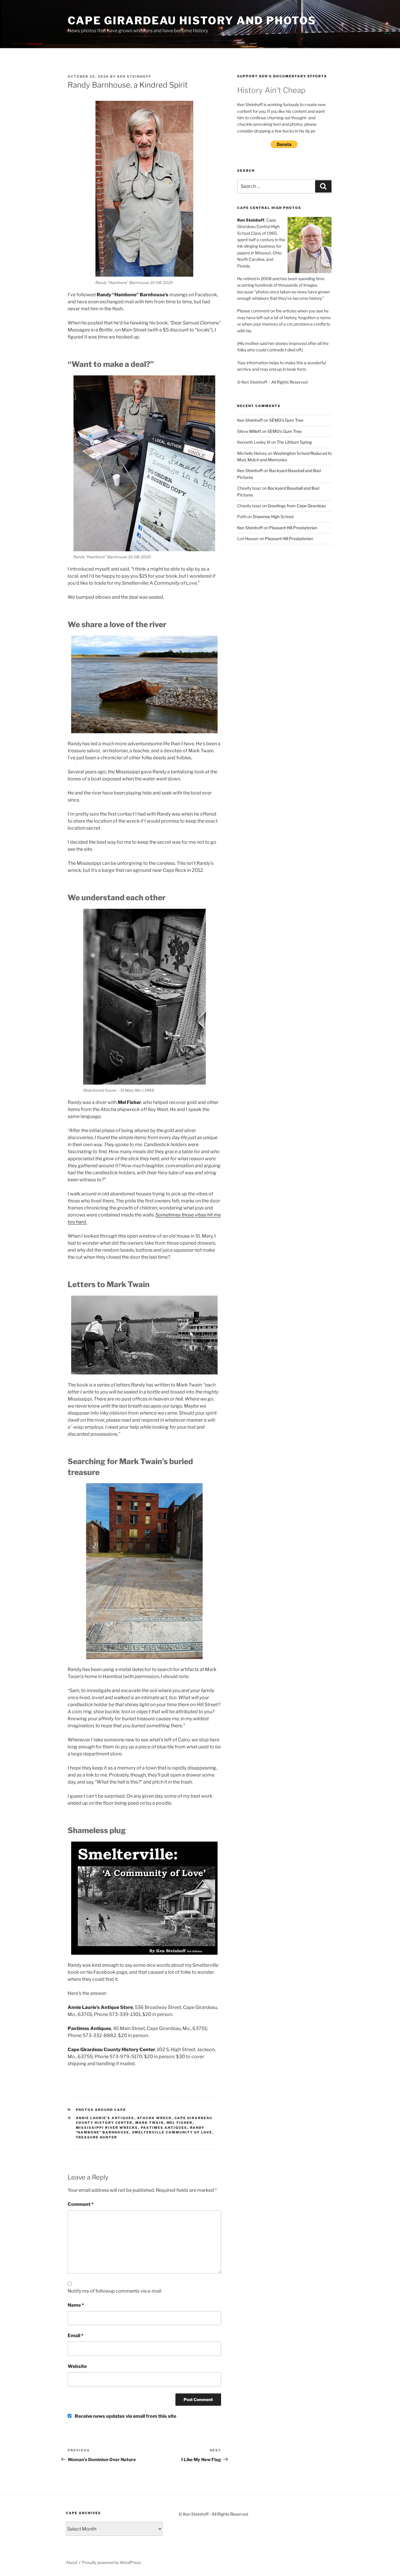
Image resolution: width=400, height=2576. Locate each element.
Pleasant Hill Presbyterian (293, 528)
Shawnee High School (273, 517)
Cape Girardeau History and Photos (192, 21)
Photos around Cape (101, 2110)
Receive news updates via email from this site (125, 2416)
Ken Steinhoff (134, 76)
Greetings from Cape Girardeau (297, 506)
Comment (81, 2204)
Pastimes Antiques (164, 2128)
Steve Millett (249, 431)
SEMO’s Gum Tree (286, 420)
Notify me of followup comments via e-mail (114, 2291)
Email (76, 2336)
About (72, 2562)
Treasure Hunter (97, 2137)
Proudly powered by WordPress (111, 2562)
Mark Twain (150, 2123)
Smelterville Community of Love (172, 2132)
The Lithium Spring (294, 442)
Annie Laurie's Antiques (105, 2118)
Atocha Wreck (154, 2118)
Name (76, 2305)
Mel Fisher (180, 2123)
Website (77, 2366)
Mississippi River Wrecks (107, 2128)
